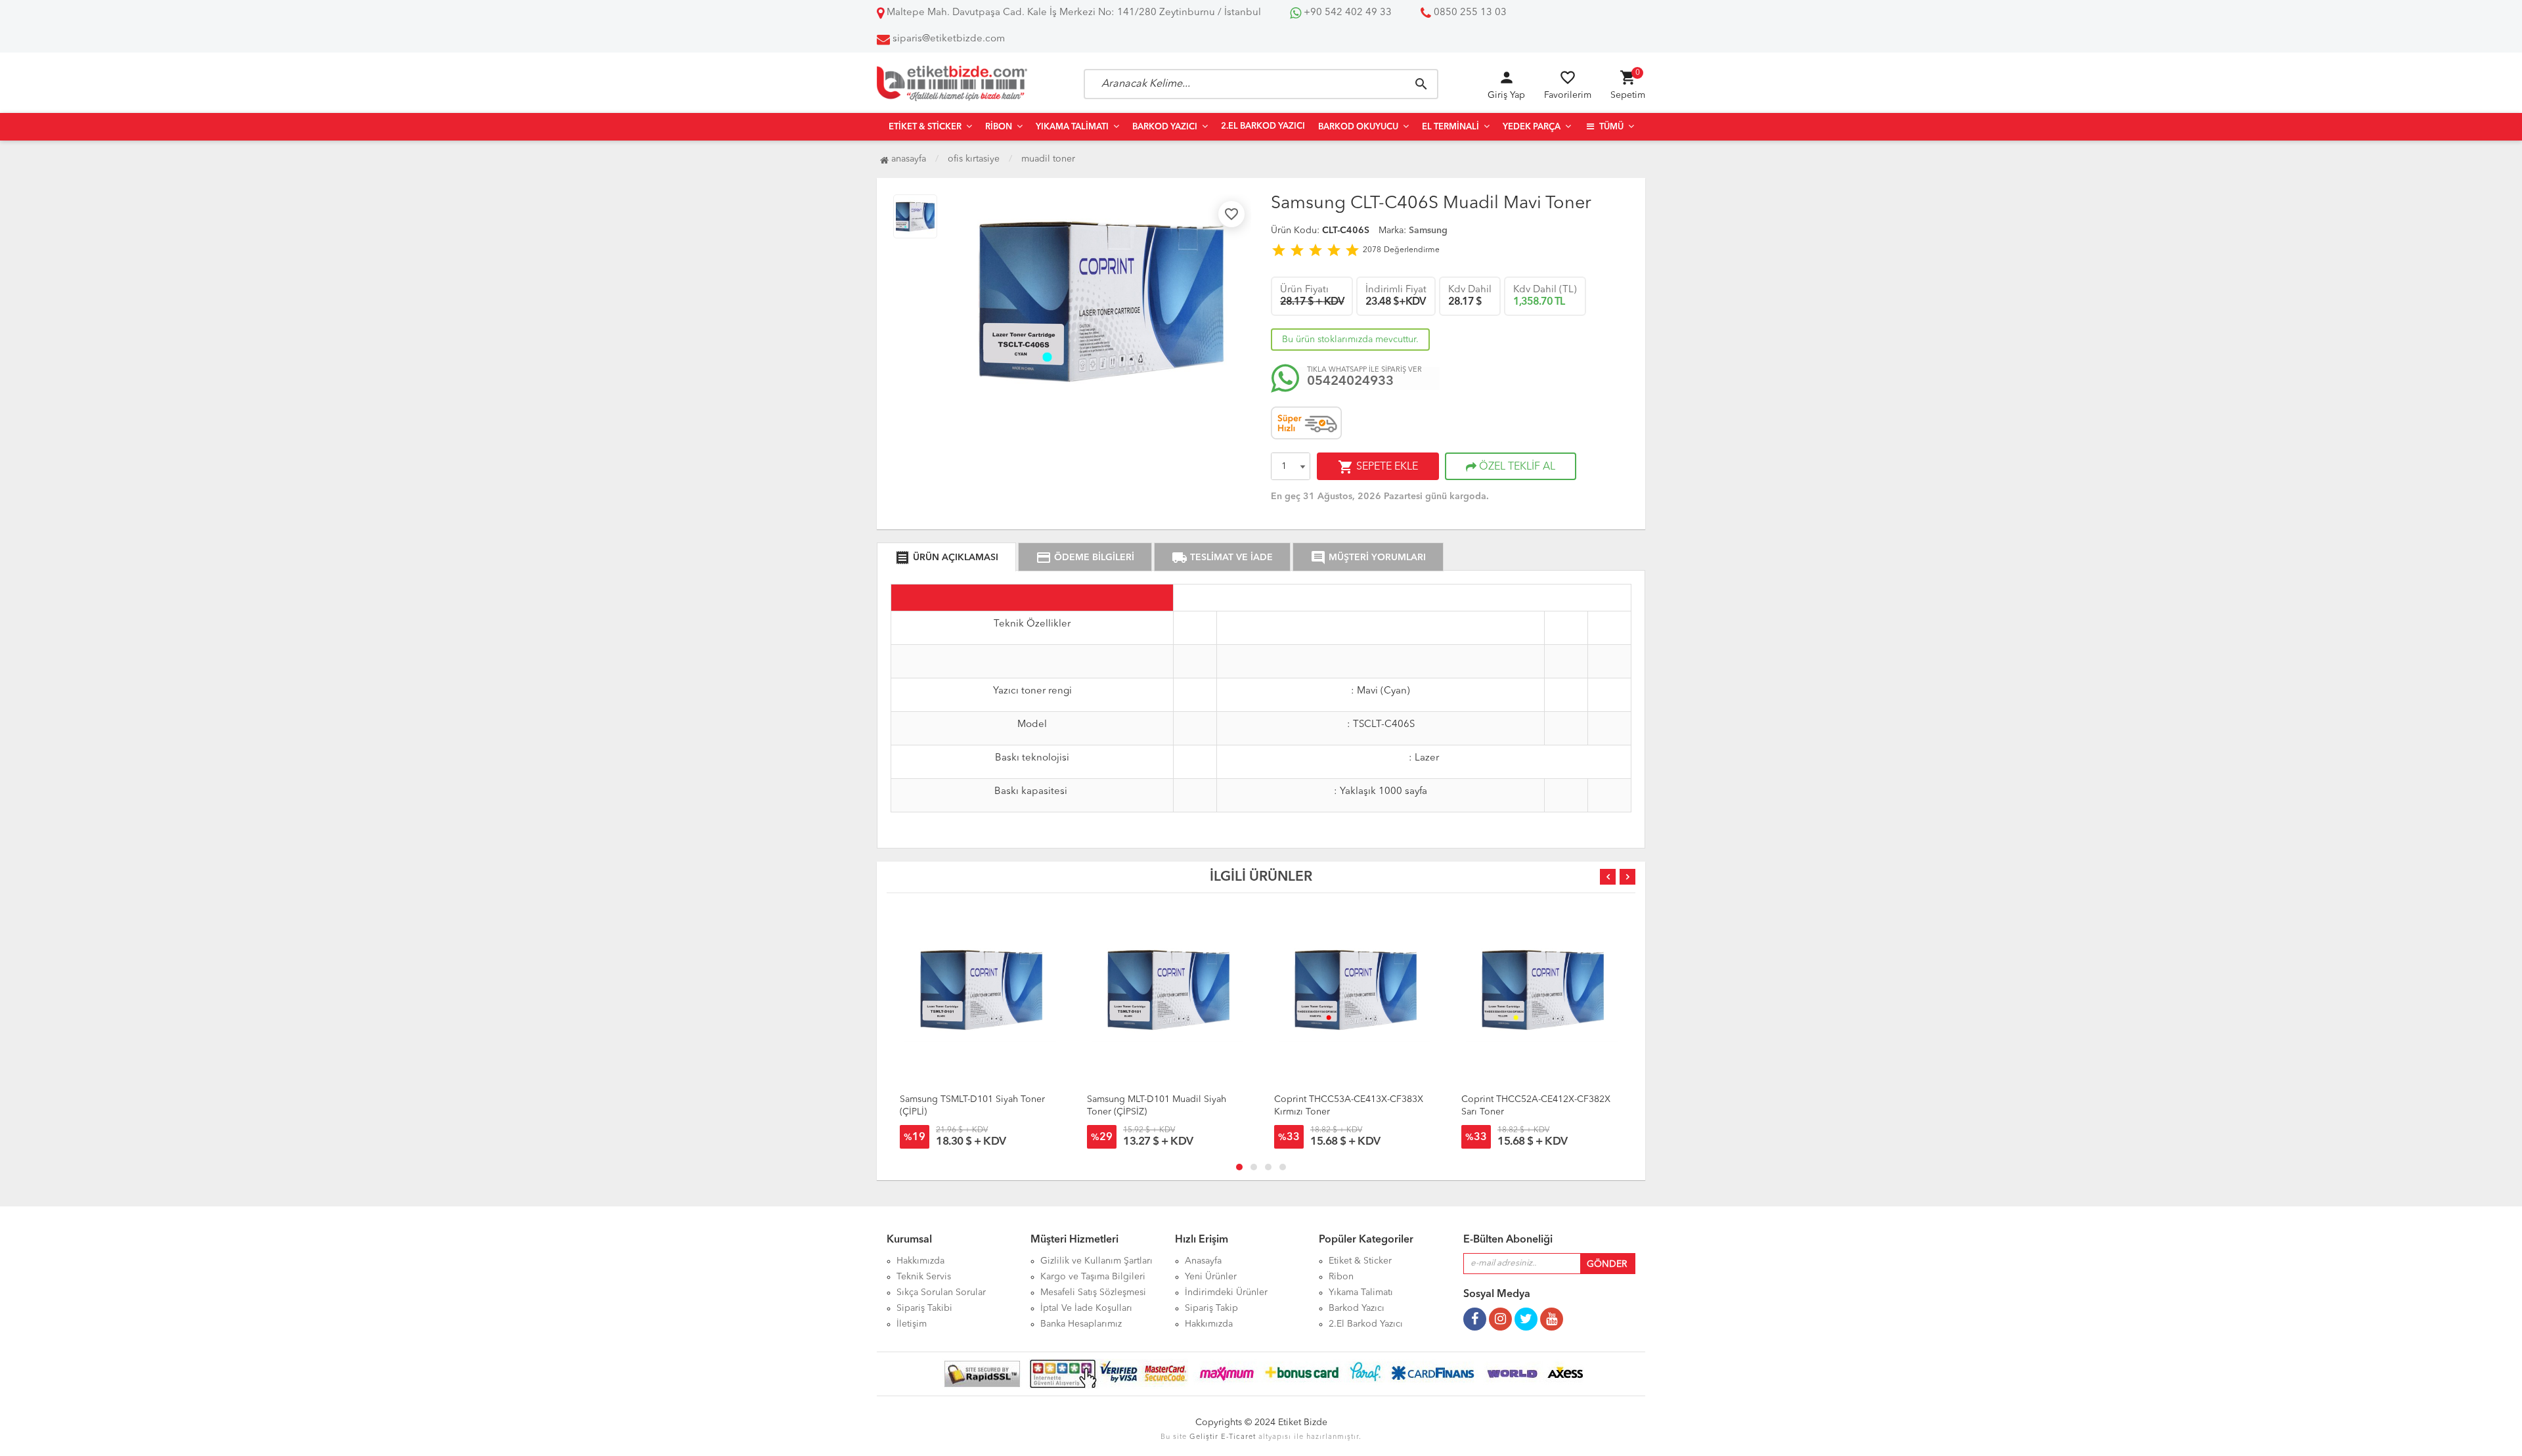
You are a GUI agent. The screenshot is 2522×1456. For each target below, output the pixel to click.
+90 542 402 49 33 (1346, 13)
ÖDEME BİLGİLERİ (1085, 558)
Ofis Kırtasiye (974, 159)
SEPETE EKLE (1378, 467)
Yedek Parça (1532, 127)
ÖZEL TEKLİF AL (1516, 467)
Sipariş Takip (1211, 1308)
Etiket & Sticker (925, 127)
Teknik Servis (924, 1277)
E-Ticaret (1238, 1437)
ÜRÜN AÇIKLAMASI (946, 558)
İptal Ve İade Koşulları (1086, 1308)
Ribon (999, 127)
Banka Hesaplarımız (1081, 1324)
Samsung (1428, 231)
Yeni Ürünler (1211, 1277)
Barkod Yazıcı (1165, 127)
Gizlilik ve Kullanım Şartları (1096, 1261)
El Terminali (1450, 127)
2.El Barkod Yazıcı (1263, 126)
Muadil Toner (1048, 159)
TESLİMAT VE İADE (1222, 558)
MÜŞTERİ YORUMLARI (1368, 558)
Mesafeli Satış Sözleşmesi (1093, 1292)
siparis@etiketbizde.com (949, 39)
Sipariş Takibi (924, 1308)
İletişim (912, 1324)
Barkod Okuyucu (1358, 127)
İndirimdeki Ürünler (1226, 1292)
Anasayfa (907, 159)
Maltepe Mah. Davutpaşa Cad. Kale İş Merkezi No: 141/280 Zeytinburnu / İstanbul (1073, 13)
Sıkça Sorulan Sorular (941, 1292)
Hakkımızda (920, 1261)
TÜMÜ (1610, 127)
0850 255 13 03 (1469, 13)
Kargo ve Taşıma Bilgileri (1093, 1277)
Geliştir (1204, 1437)
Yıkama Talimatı (1072, 127)
